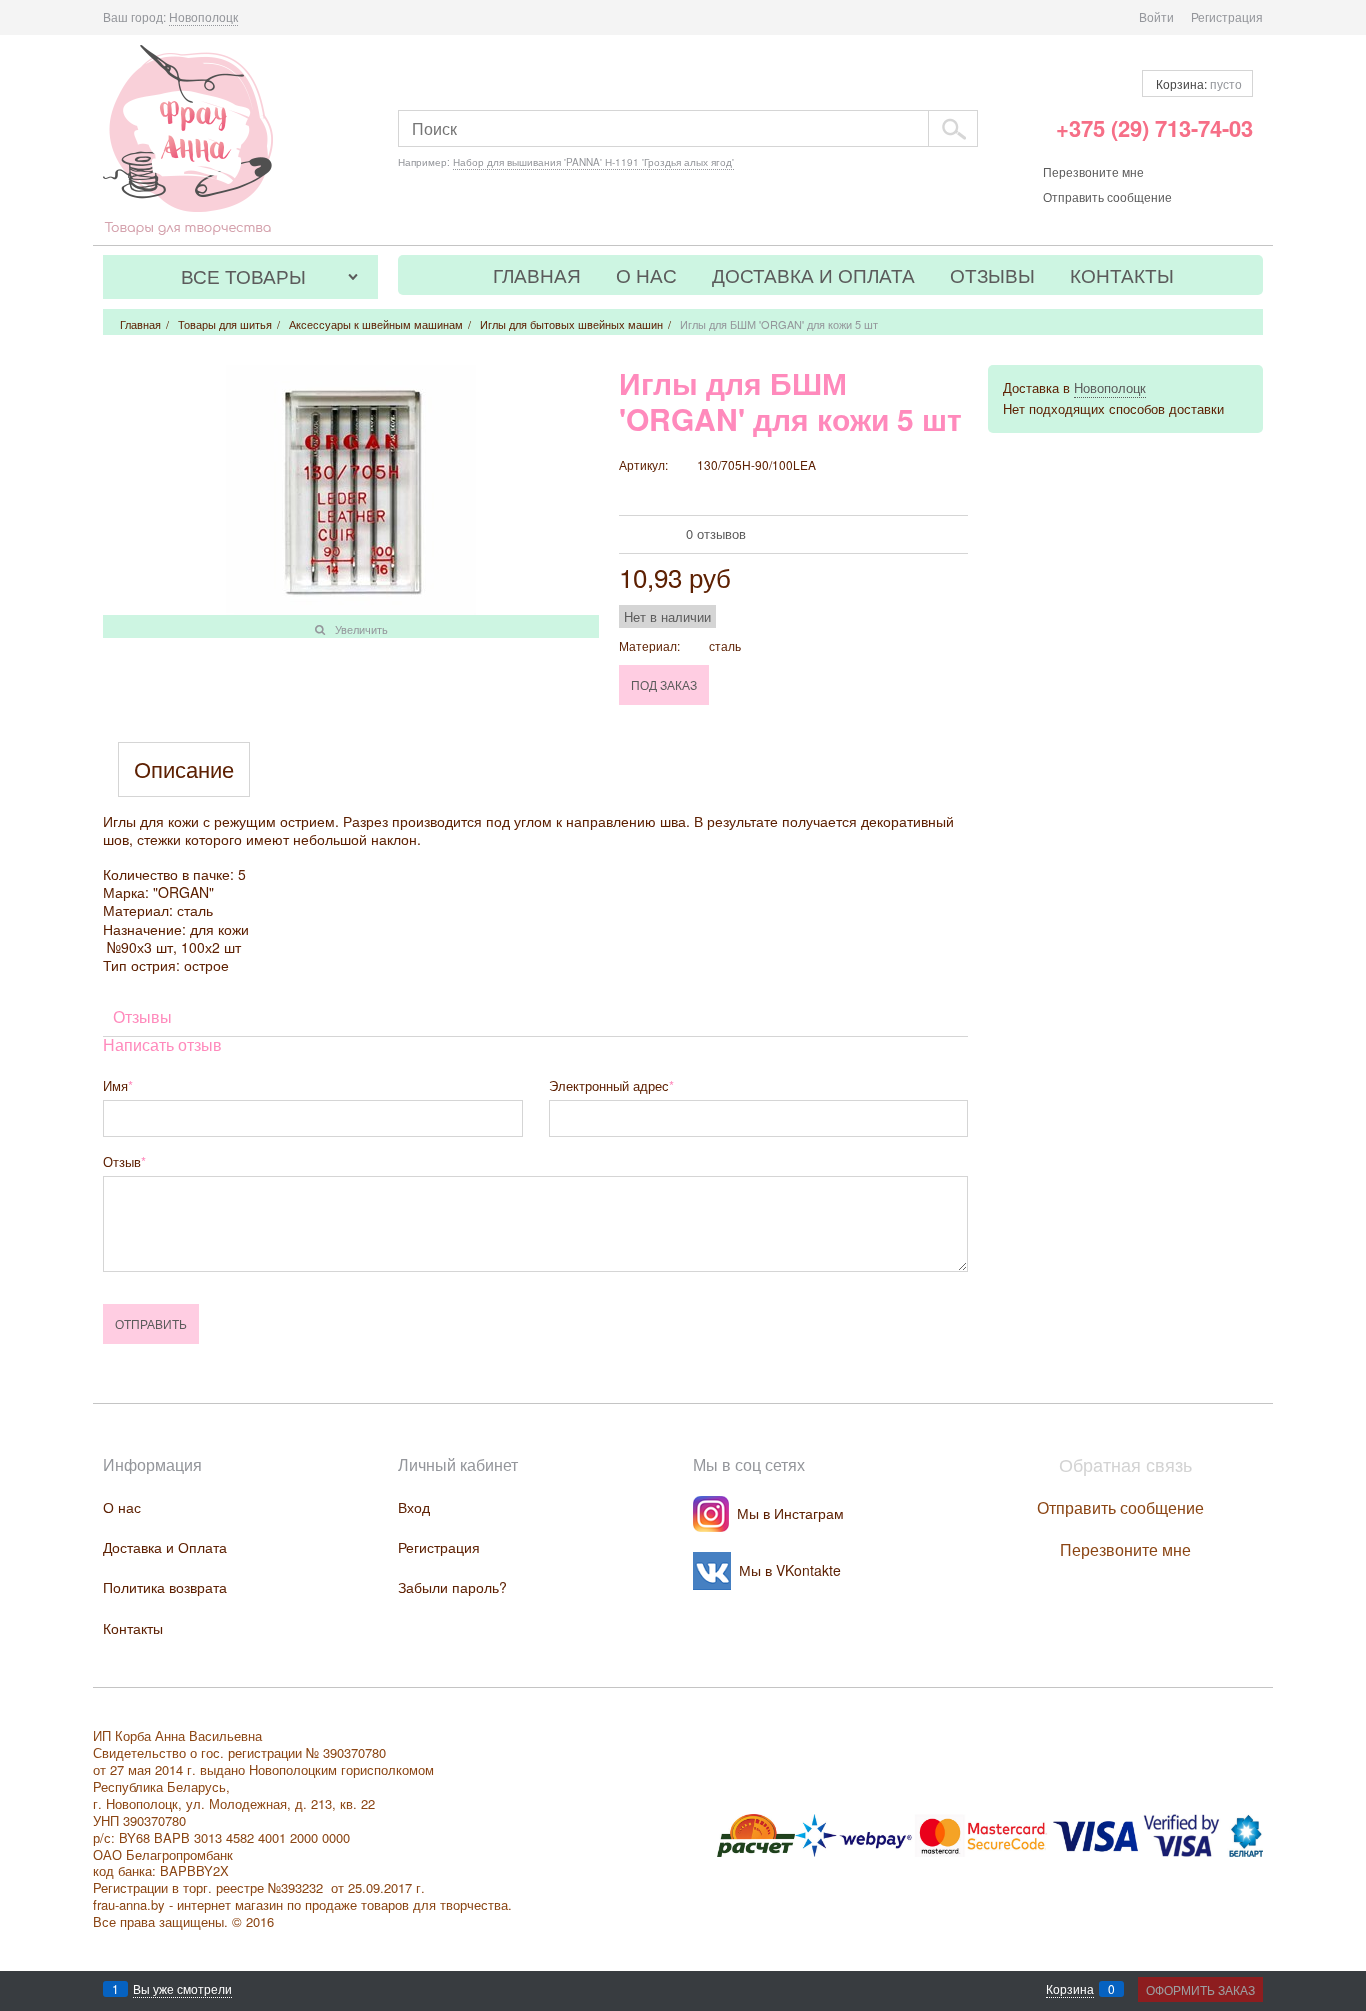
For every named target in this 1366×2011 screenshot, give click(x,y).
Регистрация (1227, 16)
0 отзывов (716, 533)
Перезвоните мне (1093, 171)
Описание (184, 769)
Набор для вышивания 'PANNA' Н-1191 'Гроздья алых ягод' (593, 162)
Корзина (1070, 1989)
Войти (1156, 16)
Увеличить (361, 629)
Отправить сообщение (1107, 196)
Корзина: (1197, 83)
